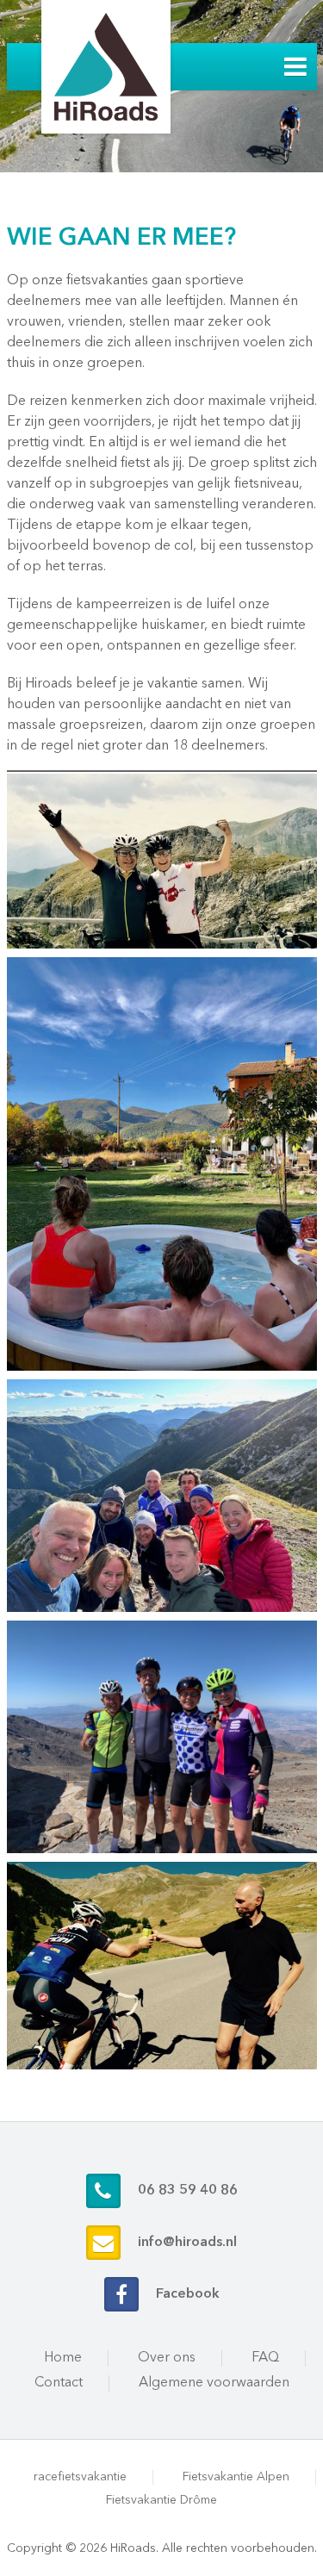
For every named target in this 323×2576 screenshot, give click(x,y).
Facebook (188, 2294)
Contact (59, 2383)
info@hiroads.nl (187, 2243)
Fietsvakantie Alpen (236, 2477)
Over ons (167, 2358)
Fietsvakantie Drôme (161, 2500)
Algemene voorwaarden (214, 2383)
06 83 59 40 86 (188, 2191)
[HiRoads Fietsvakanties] (106, 67)
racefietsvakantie (80, 2477)
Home (63, 2358)
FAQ (265, 2358)
